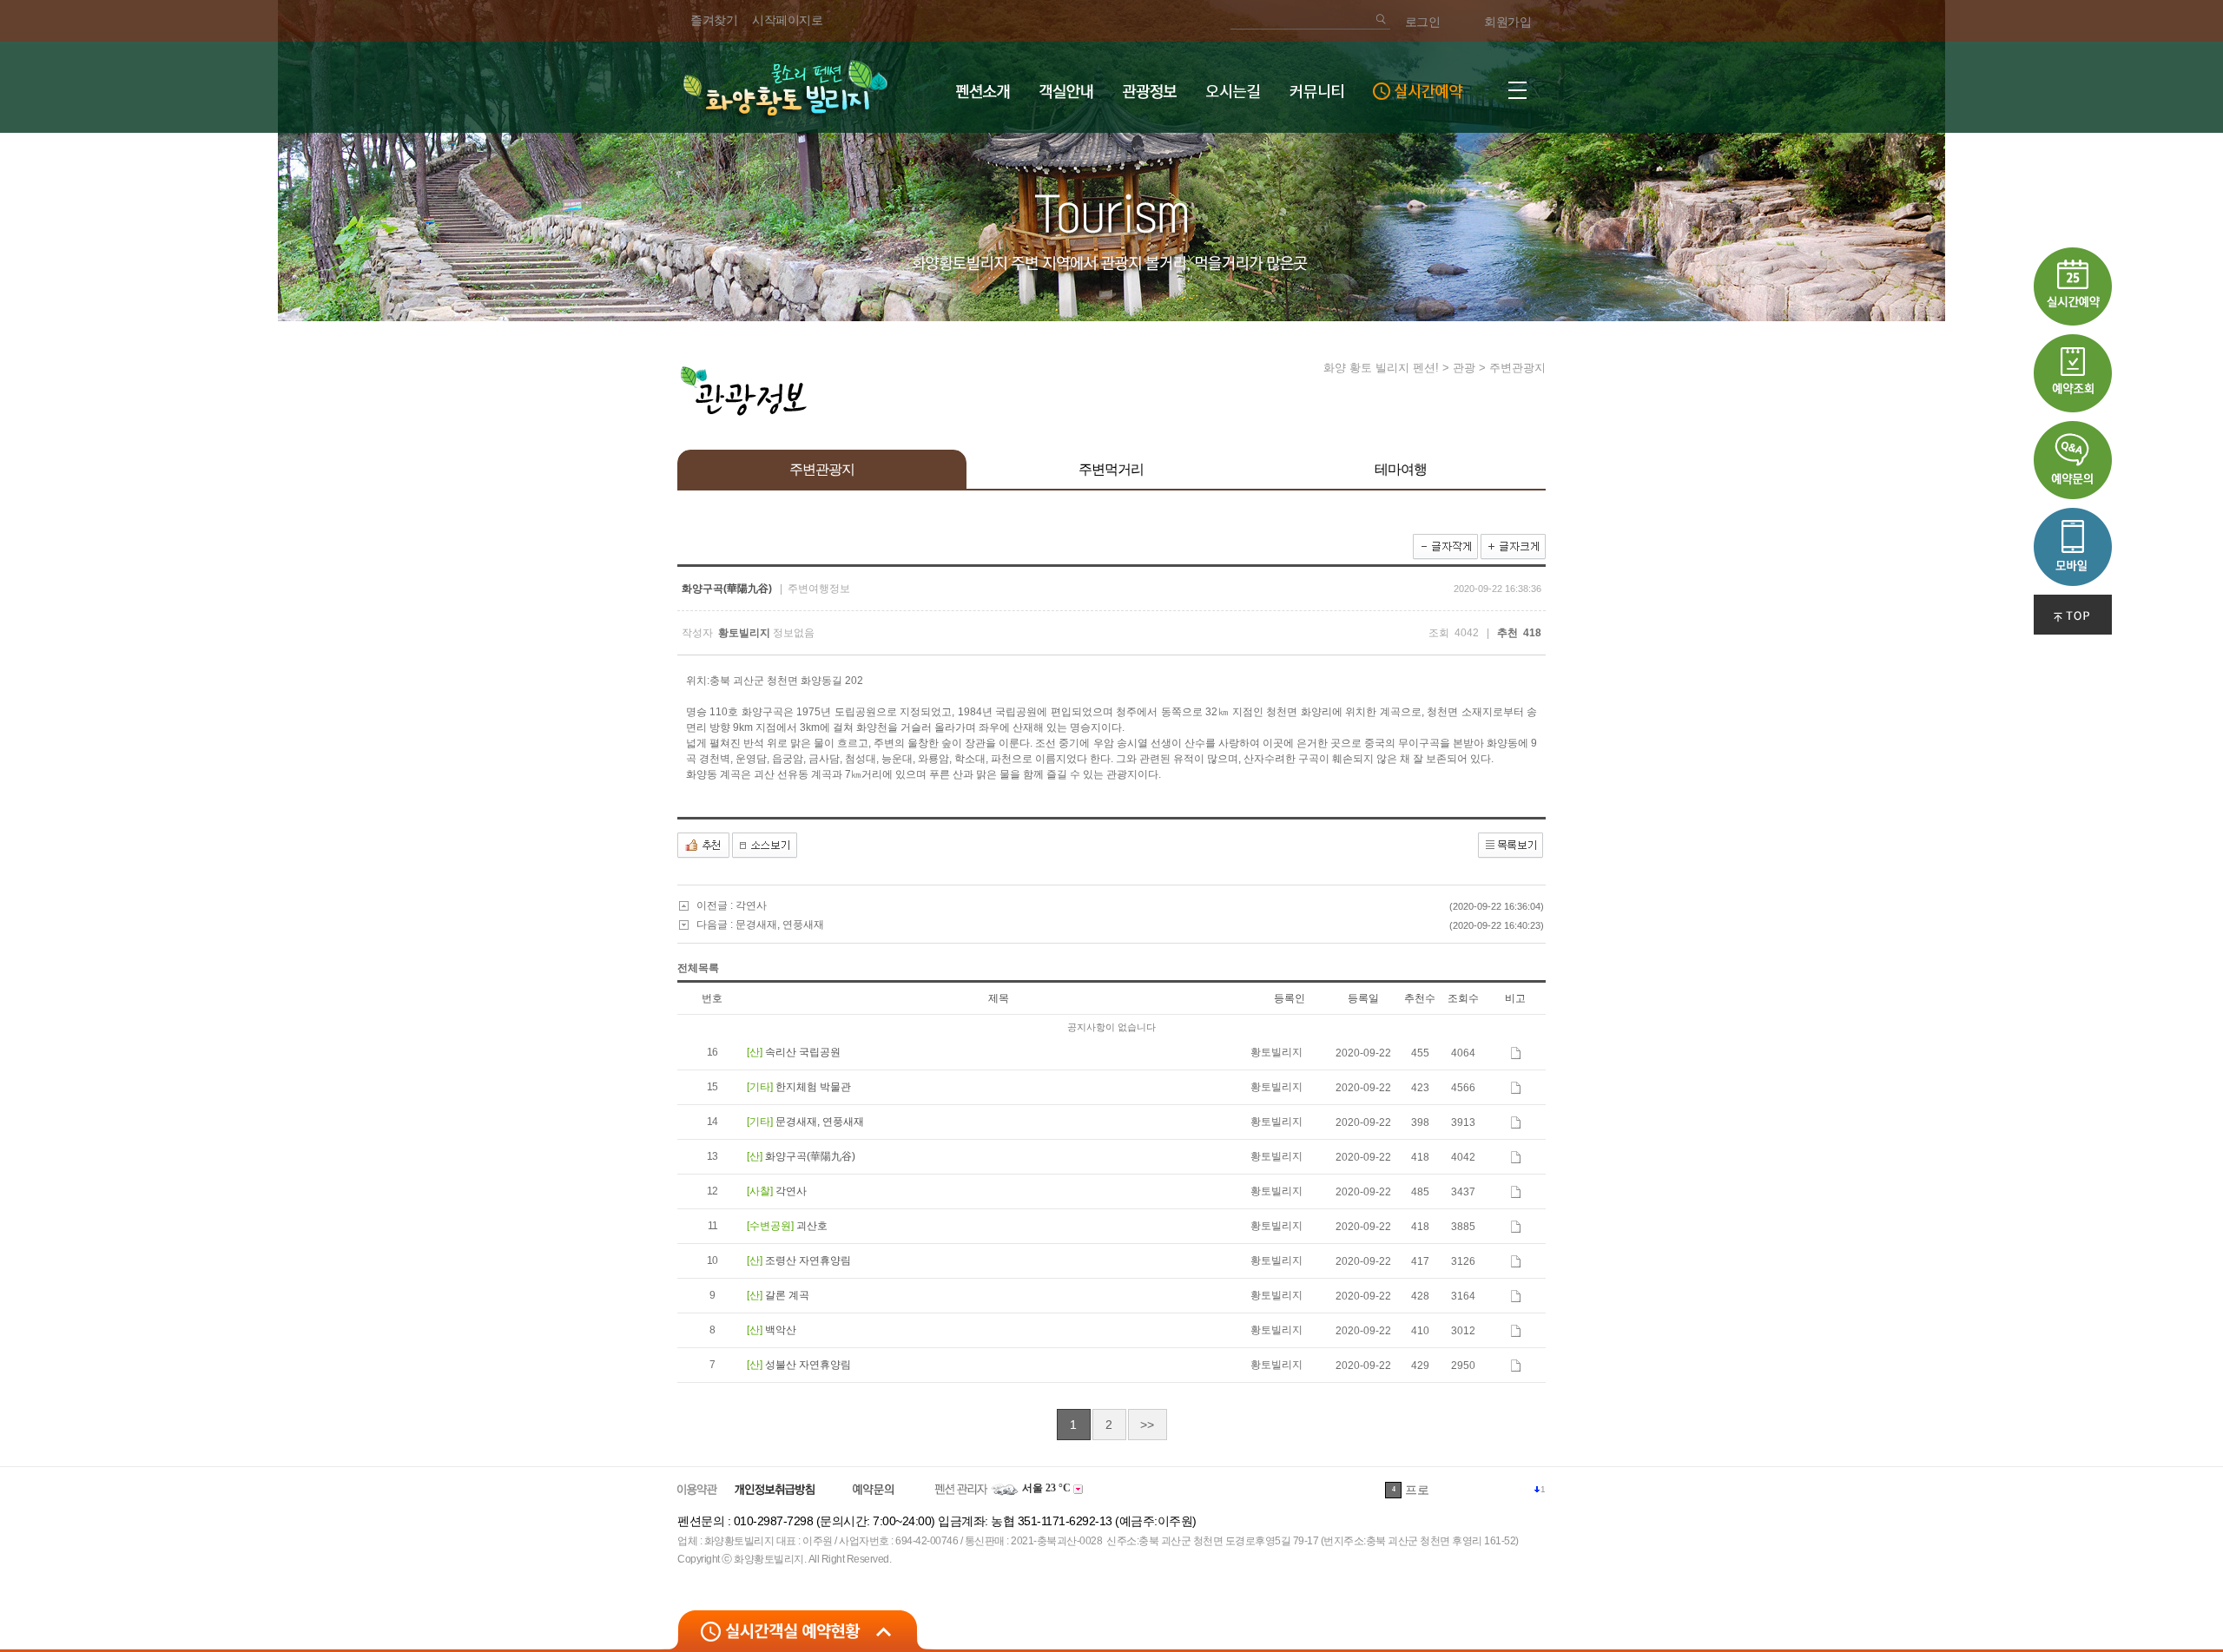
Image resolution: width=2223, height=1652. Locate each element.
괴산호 (812, 1226)
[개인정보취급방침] (775, 1489)
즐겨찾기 (714, 20)
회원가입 (1507, 22)
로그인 (1423, 22)
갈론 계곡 (787, 1295)
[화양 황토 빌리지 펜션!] (785, 87)
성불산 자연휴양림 (808, 1365)
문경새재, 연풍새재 (780, 925)
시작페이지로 (787, 20)
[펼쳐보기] (798, 1629)
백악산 (781, 1330)
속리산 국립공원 (803, 1052)
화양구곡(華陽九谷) (810, 1156)
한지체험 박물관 (813, 1087)
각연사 (751, 905)
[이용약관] (697, 1489)
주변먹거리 (1111, 469)
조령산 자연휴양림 (808, 1260)
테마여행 (1401, 469)
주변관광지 (822, 469)
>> (1147, 1425)
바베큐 (1423, 1490)
